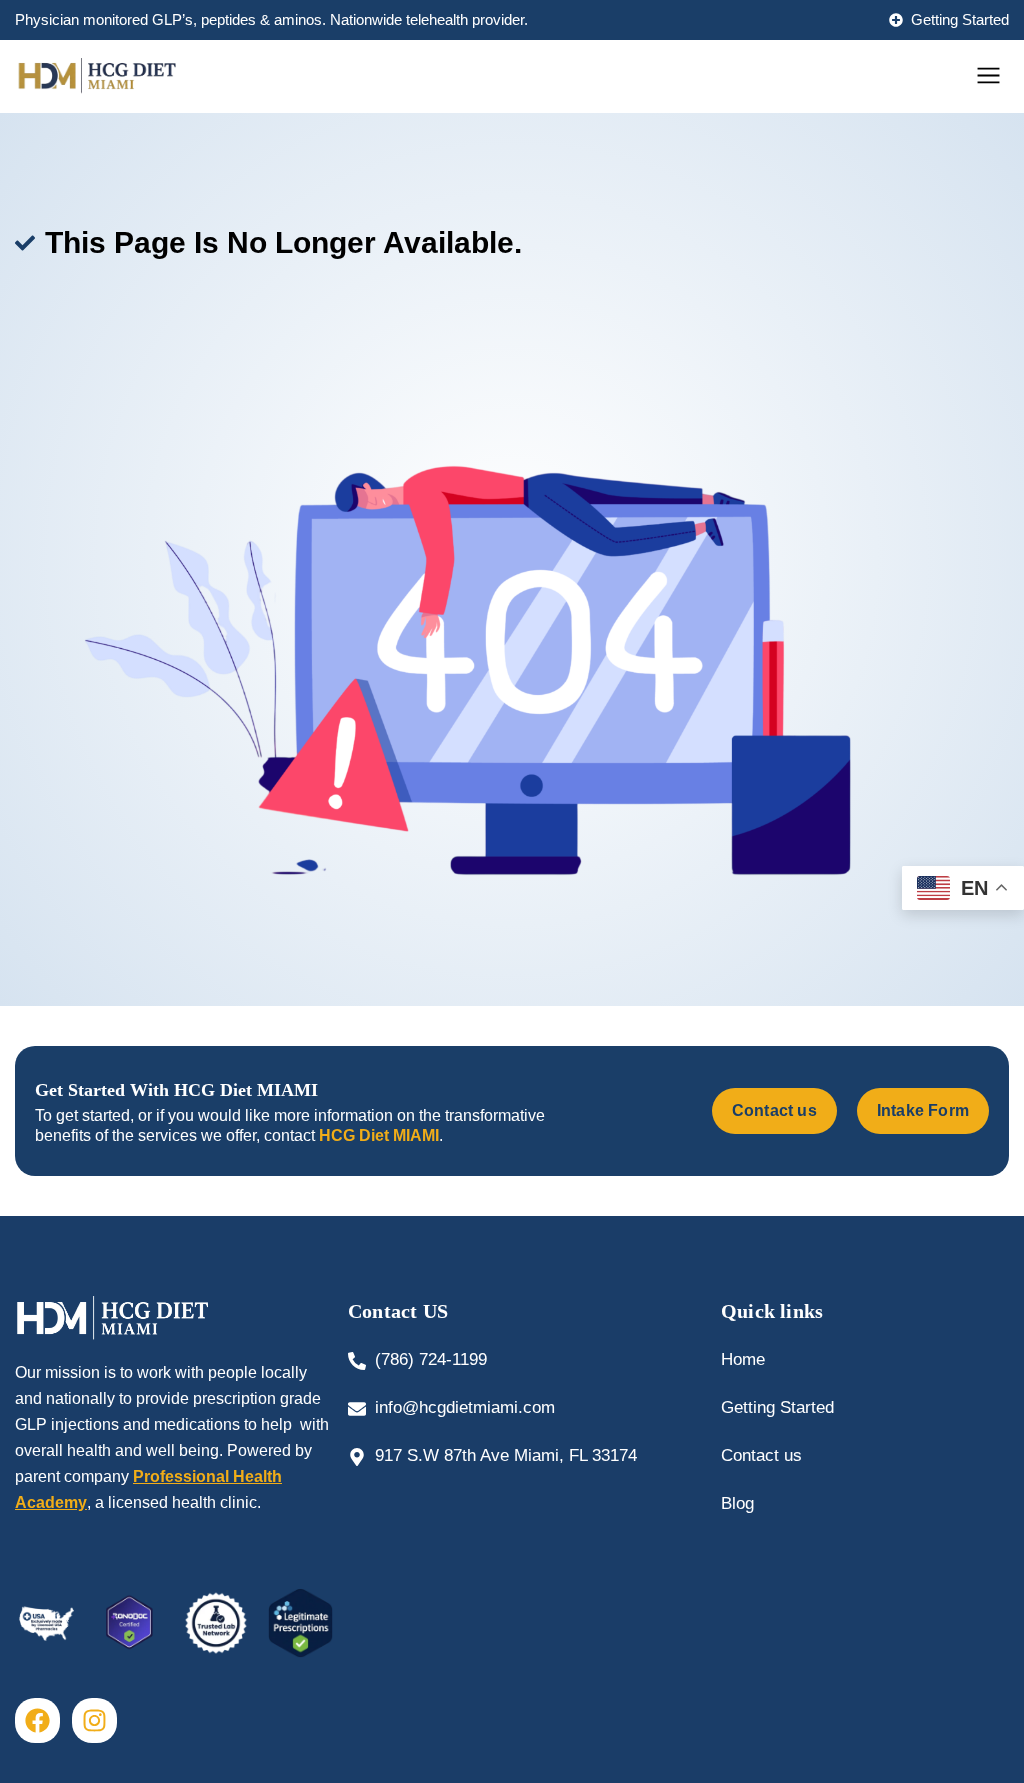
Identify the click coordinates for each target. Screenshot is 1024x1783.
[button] (989, 76)
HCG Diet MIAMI (379, 1135)
